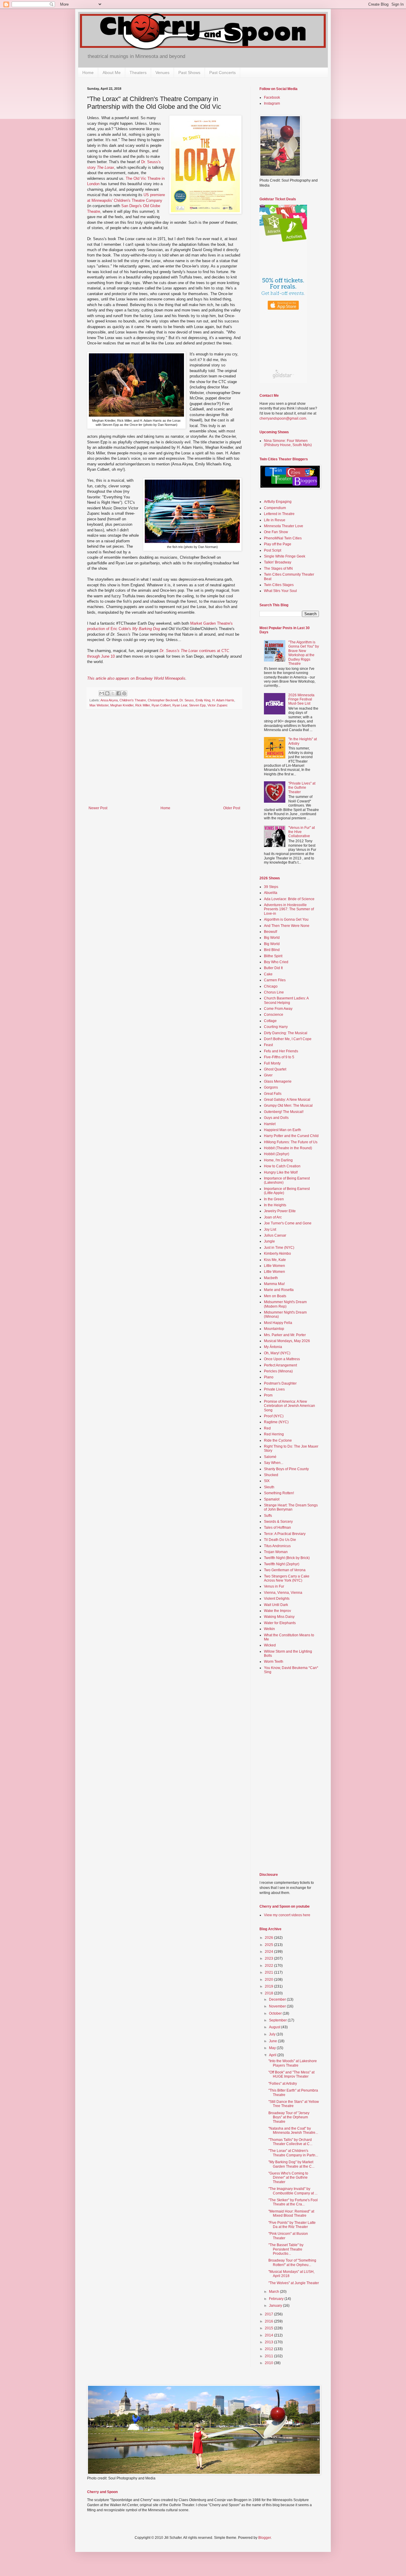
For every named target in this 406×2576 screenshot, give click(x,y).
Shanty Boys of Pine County (286, 1469)
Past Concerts (222, 73)
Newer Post (98, 808)
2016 (269, 2321)
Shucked (271, 1475)
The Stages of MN (278, 569)
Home (88, 73)
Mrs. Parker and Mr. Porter (285, 1335)
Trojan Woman (276, 1552)
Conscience (274, 1015)
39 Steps (271, 887)
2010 (269, 2363)
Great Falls (273, 1094)
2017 (269, 2314)
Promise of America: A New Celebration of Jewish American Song (289, 1406)
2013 (269, 2342)
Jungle (269, 1241)
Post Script (273, 550)
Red (267, 1428)
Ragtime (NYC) (276, 1422)
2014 (269, 2335)
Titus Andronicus (277, 1546)
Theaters (138, 73)
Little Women (274, 1266)
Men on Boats (275, 1296)
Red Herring (274, 1434)
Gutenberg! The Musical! (284, 1112)
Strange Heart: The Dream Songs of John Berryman (291, 1507)
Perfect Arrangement (280, 1365)
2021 (269, 1972)
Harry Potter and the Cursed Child (291, 1136)
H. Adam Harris (223, 700)
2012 (269, 2349)
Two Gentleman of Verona (285, 1570)
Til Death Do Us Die (280, 1540)
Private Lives (274, 1389)
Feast (268, 1045)
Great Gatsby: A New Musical (287, 1100)
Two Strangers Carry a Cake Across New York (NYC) (287, 1578)
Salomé (270, 1457)
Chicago (271, 986)
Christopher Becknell (163, 700)
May (273, 2048)
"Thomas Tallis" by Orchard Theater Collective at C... (290, 2142)
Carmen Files (275, 980)
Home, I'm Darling (278, 1160)
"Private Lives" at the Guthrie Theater (302, 788)
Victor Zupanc (218, 705)
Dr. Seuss (187, 700)
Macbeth (271, 1278)
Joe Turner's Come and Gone (288, 1223)
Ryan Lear (180, 705)
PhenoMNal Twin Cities (283, 538)
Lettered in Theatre (279, 514)
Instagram (272, 103)
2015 (269, 2328)
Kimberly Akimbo (277, 1254)
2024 (269, 1952)
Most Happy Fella (278, 1323)
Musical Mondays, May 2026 (287, 1341)
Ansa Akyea (109, 700)
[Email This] (102, 693)
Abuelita (271, 893)
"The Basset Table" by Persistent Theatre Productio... (286, 2249)
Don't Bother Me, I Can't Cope (288, 1039)
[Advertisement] (164, 761)
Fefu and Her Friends (281, 1051)
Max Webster (99, 705)
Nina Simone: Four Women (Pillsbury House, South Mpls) (288, 443)
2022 (269, 1966)
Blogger (265, 2538)
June (273, 2041)
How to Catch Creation (282, 1166)
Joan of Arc (273, 1217)
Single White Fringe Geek (285, 556)
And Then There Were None (287, 926)
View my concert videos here (287, 1915)
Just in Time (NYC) (279, 1248)
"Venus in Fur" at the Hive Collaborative (302, 832)
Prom (268, 1395)
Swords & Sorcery (278, 1522)
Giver (268, 1075)
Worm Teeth (274, 1662)
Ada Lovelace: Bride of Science (289, 899)
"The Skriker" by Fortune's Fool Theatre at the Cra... (293, 2202)
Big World (272, 938)
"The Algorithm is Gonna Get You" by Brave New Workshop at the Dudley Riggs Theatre (304, 653)
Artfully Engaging (278, 502)
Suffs (268, 1516)
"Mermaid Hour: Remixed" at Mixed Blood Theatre (291, 2213)
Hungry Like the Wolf (281, 1172)
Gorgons (271, 1087)
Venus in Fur (274, 1586)
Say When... (274, 1463)
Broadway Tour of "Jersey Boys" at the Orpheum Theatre (289, 2117)
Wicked (270, 1645)
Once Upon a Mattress (282, 1359)
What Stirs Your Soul (280, 591)
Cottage (270, 1021)
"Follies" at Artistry (283, 2084)
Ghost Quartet (275, 1069)
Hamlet (270, 1124)
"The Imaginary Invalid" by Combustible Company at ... (293, 2191)
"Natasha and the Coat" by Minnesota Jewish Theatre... (293, 2131)
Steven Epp (197, 705)
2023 (269, 1958)
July (273, 2034)
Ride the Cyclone (278, 1440)
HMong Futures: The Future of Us (291, 1142)
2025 (269, 1945)
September (278, 2020)
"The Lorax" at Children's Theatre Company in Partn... (293, 2153)
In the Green (274, 1199)
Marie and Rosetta (279, 1290)
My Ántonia (273, 1347)
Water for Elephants (280, 1623)
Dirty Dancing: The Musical (286, 1033)
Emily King (203, 700)
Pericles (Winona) (278, 1371)
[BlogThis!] (107, 693)
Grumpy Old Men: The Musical (288, 1106)
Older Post (232, 808)
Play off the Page (278, 544)
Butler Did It (273, 968)
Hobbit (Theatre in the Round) (288, 1148)
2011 (269, 2356)
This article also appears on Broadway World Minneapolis (136, 678)
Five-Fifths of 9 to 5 (279, 1057)
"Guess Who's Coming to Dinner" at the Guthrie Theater (288, 2178)
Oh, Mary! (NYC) (277, 1353)
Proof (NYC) (274, 1416)
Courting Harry (276, 1027)
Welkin (269, 1629)
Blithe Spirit (273, 956)
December (278, 1999)
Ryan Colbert (161, 705)
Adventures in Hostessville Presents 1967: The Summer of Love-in (289, 909)
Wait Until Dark (276, 1605)
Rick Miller (143, 705)
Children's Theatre (133, 700)
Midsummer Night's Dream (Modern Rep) (285, 1304)
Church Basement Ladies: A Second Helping (286, 1000)
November (278, 2006)
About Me (112, 73)
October (276, 2013)
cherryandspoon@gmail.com (283, 418)
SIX (267, 1481)
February (277, 2299)
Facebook (272, 97)
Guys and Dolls (276, 1118)
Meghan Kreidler (122, 705)
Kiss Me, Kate (275, 1260)
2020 (269, 1980)
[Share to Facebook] (119, 693)
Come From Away (278, 1009)
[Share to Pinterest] (124, 693)
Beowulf (270, 932)
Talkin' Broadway (278, 562)
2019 (269, 1986)
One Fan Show (276, 532)
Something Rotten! (279, 1493)
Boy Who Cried (276, 962)
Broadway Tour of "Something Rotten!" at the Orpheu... (292, 2262)
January (276, 2306)
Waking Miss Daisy (279, 1617)
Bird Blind (272, 950)
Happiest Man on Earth (283, 1130)
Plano (269, 1377)
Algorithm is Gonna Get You (286, 919)
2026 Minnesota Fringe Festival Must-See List (301, 699)
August (275, 2027)
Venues (162, 73)
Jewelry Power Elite (280, 1211)
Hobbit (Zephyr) (277, 1154)
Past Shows (189, 73)
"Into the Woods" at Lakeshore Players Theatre (293, 2063)
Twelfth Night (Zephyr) (282, 1564)
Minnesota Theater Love (284, 526)
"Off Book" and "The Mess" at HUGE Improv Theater (291, 2074)
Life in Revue (275, 520)
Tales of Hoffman (277, 1528)
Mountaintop (274, 1329)
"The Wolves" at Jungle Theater (294, 2283)
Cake (268, 974)
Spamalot (272, 1499)
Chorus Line (274, 992)
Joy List (270, 1229)
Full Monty (272, 1063)
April (273, 2055)
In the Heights (275, 1205)
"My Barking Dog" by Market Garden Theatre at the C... (291, 2164)
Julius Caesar (275, 1235)
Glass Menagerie (278, 1081)
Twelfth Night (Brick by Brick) (287, 1558)
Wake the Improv (277, 1611)
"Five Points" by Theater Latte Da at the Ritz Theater (292, 2225)
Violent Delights (277, 1599)
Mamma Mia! (274, 1284)
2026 (269, 1938)
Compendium (275, 508)
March (274, 2292)
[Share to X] (113, 693)
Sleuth (269, 1487)
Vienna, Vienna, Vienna (283, 1593)
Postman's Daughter (280, 1383)
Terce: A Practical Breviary (285, 1534)
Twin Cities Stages (279, 585)
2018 (269, 1993)
